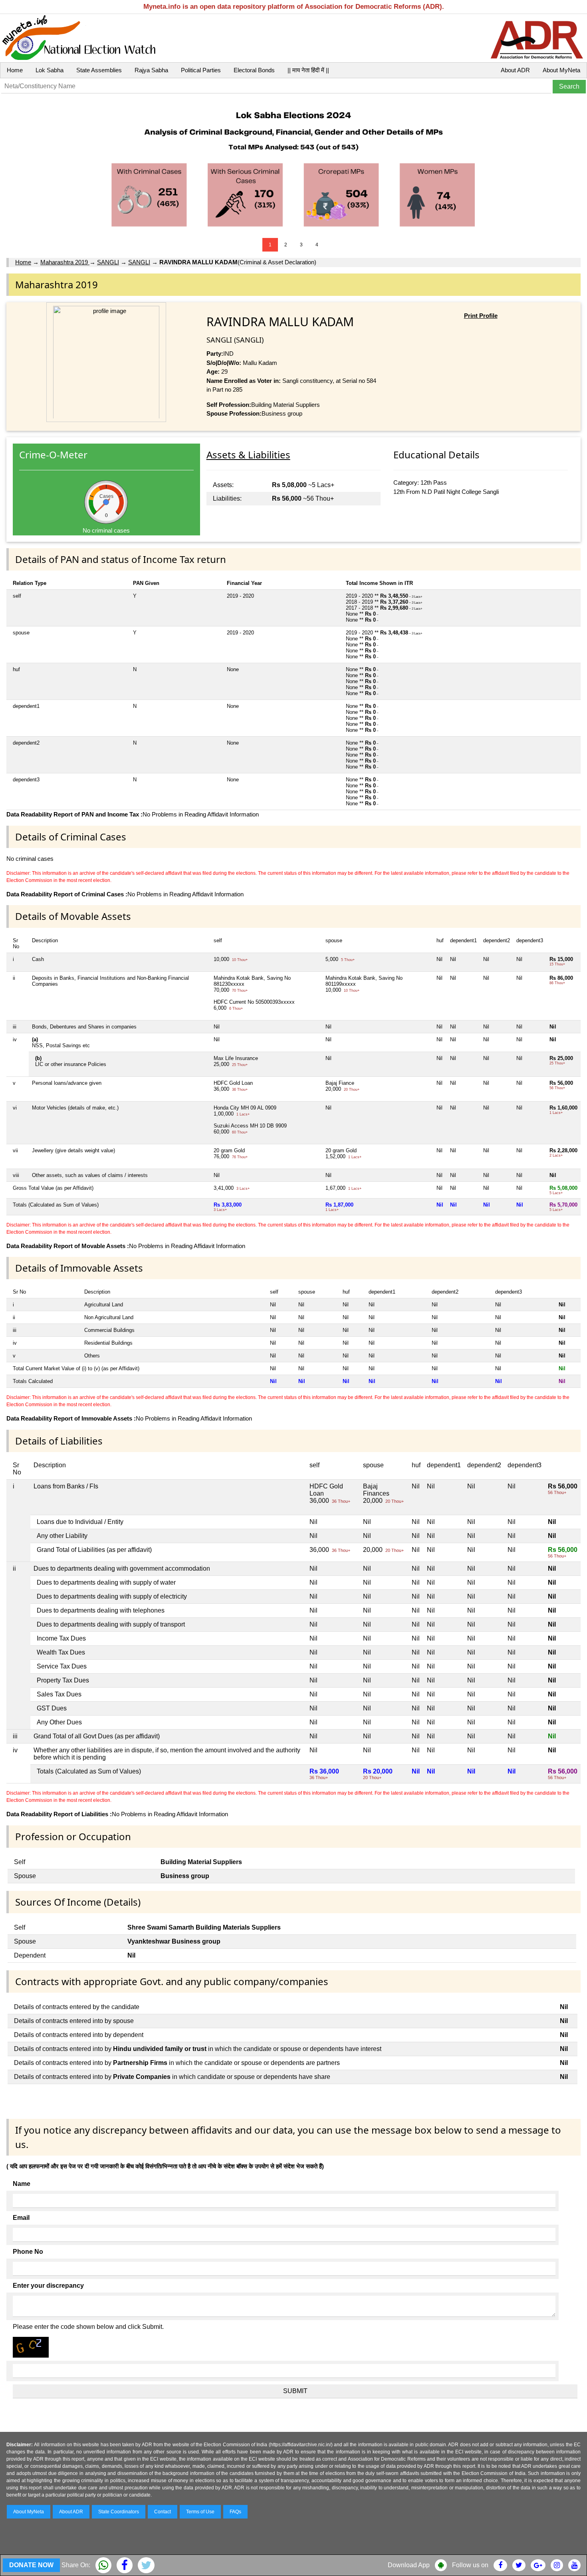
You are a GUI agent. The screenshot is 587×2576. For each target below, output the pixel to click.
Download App (409, 2565)
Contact (163, 2512)
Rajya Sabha (151, 70)
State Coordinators (119, 2512)
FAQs (235, 2512)
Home (15, 70)
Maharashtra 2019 (65, 262)
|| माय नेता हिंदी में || (308, 70)
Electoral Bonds (254, 70)
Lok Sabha (50, 70)
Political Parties (201, 70)
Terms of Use (200, 2512)
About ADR (515, 70)
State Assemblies (99, 70)
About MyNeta (561, 70)
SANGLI (108, 262)
